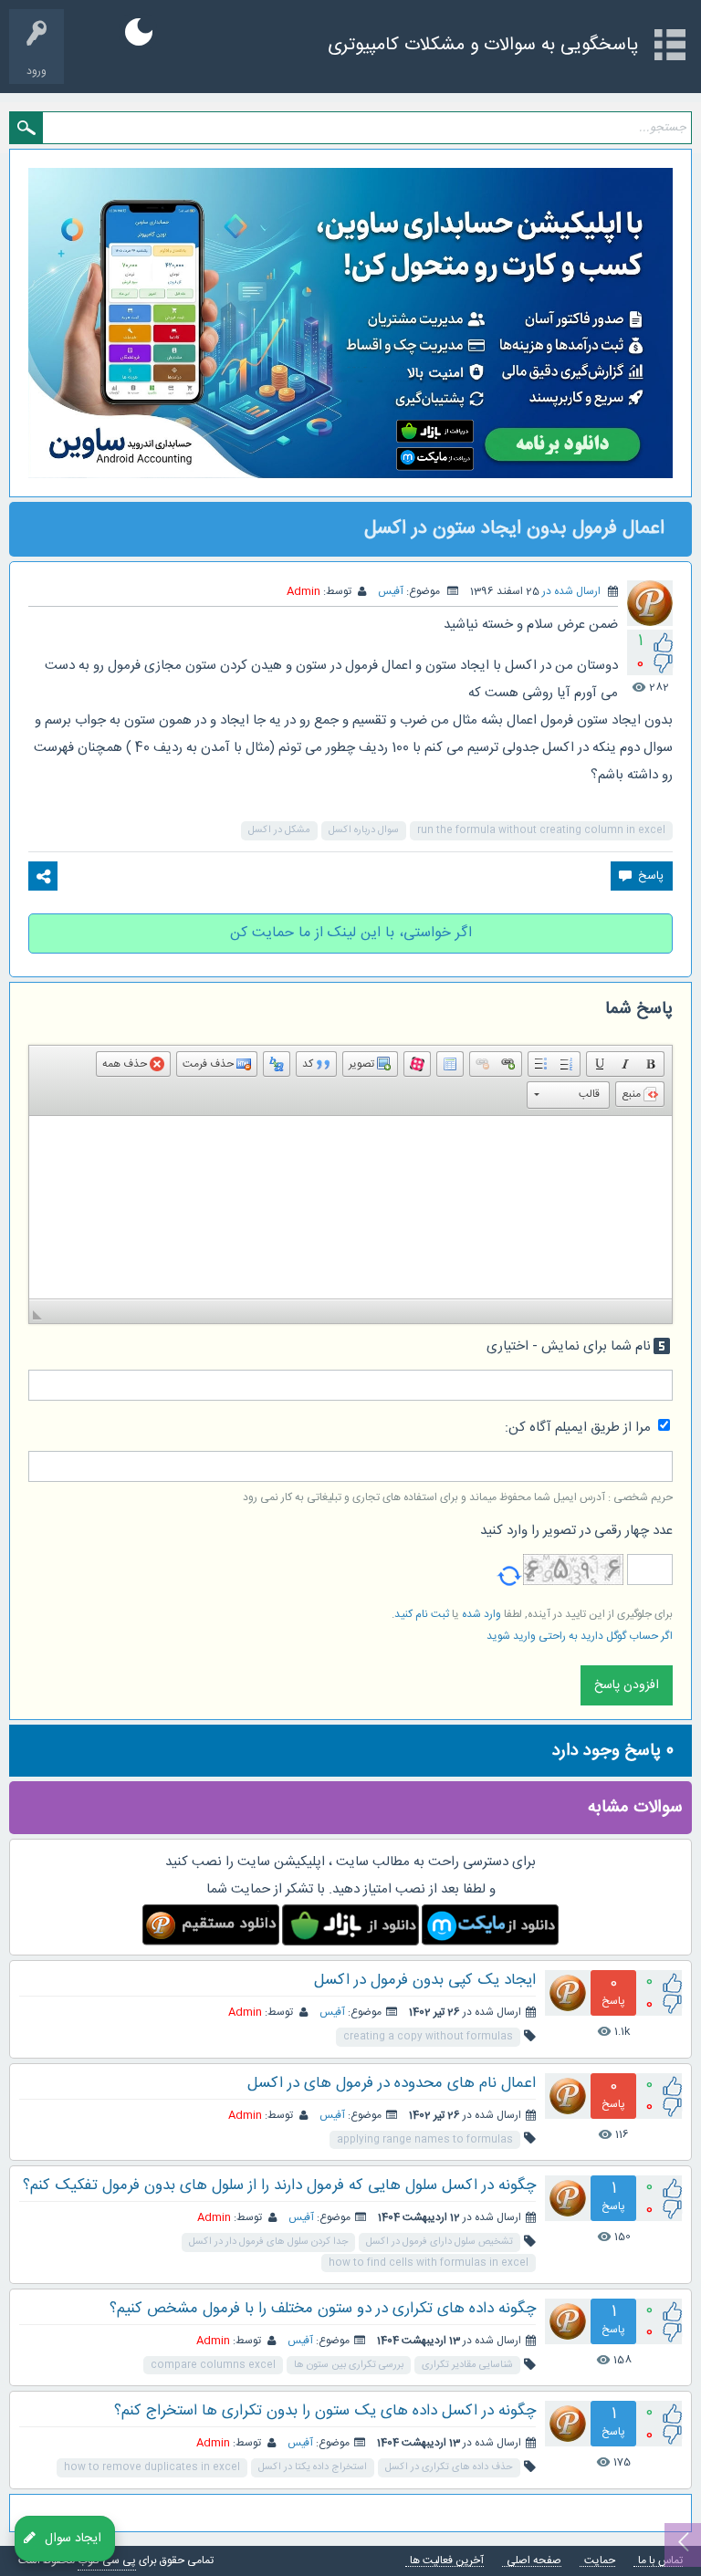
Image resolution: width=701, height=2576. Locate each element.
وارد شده (481, 1614)
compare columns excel (213, 2365)
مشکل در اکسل (279, 830)
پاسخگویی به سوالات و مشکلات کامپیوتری (483, 45)
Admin (245, 2012)
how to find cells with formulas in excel (429, 2263)
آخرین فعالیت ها (447, 2561)
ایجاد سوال (73, 2538)
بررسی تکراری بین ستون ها (349, 2365)
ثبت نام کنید (422, 1614)
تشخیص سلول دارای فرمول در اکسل (439, 2242)
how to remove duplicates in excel (152, 2467)
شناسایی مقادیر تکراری (467, 2365)
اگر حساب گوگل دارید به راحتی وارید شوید (580, 1636)
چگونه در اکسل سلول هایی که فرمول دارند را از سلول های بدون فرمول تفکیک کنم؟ (279, 2185)
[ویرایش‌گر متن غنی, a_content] (350, 1207)
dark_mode (139, 32)
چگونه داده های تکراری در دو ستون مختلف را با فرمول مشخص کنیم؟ (323, 2309)
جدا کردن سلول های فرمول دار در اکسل (268, 2242)
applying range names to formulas (425, 2140)
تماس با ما (660, 2561)
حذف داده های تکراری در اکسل (449, 2467)
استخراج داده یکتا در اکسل (313, 2467)
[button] (651, 1064)
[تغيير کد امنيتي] (509, 1569)
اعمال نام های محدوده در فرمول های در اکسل (392, 2083)
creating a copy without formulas (428, 2037)
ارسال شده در (571, 591)
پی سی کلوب (107, 2560)
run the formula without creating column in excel (541, 830)
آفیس (391, 591)
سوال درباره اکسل (364, 830)
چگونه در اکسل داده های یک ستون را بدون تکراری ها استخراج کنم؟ (325, 2411)
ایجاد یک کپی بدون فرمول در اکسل (425, 1980)
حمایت (600, 2561)
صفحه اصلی (534, 2561)
